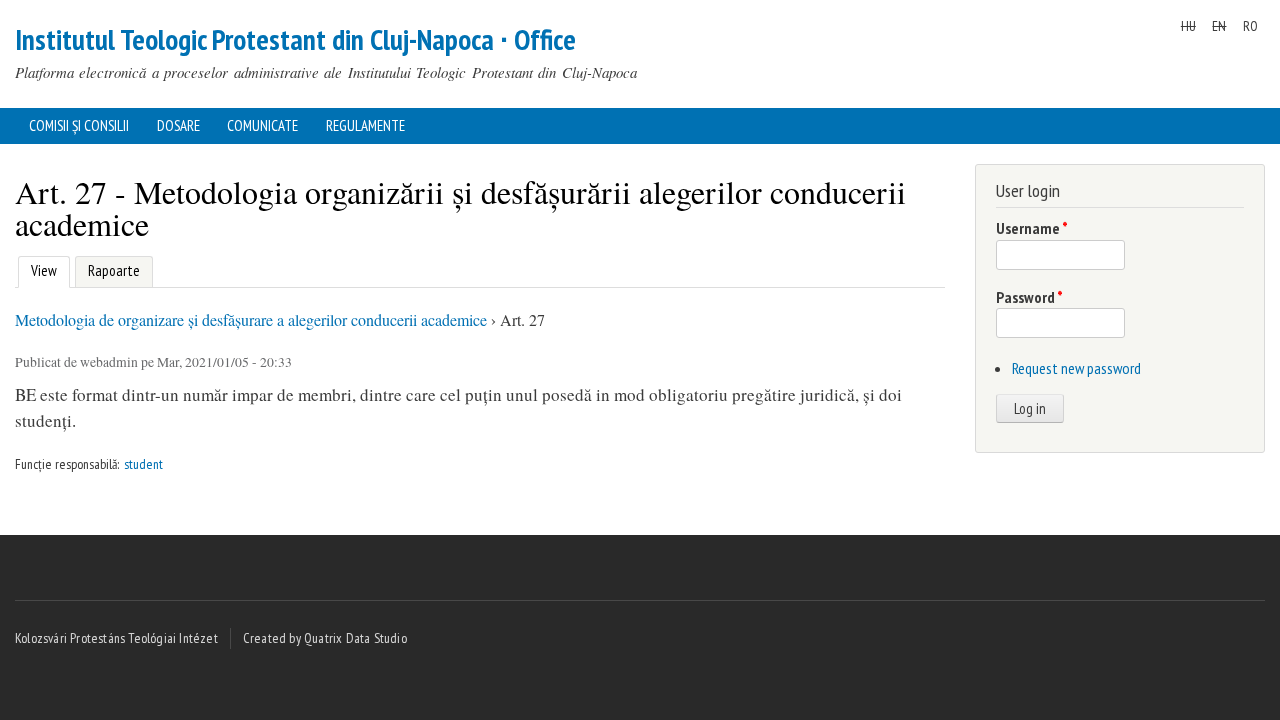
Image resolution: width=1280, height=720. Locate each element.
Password (1029, 297)
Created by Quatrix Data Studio (325, 638)
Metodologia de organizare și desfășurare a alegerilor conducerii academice (251, 319)
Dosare (178, 125)
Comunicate (262, 125)
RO (1250, 26)
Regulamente (365, 125)
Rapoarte (114, 270)
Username (1032, 228)
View (41, 270)
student (143, 464)
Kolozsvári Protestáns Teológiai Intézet (116, 638)
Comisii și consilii (79, 125)
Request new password (1076, 368)
